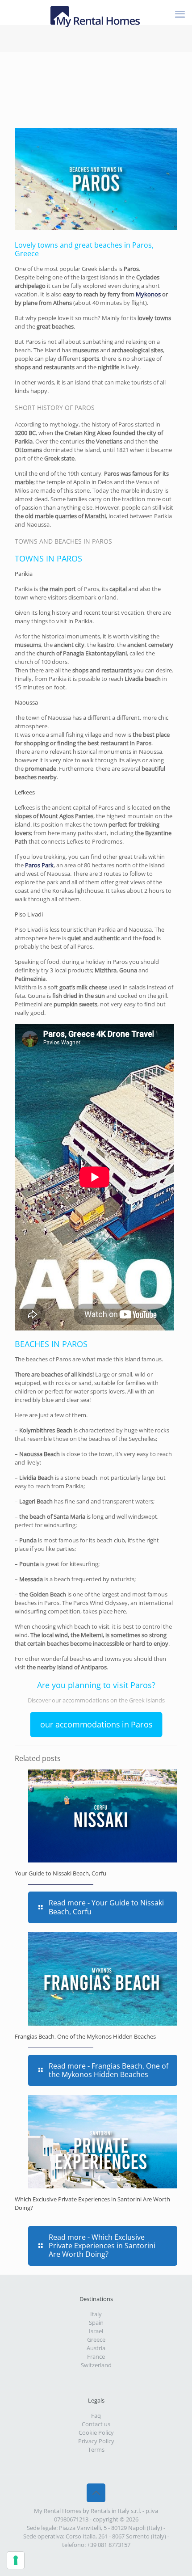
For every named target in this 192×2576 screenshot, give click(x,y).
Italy (96, 2314)
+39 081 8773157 (109, 2545)
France (96, 2356)
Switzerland (96, 2365)
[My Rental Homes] (96, 11)
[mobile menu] (180, 13)
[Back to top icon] (96, 2493)
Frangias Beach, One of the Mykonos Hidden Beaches (85, 2036)
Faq (96, 2416)
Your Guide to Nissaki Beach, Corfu (61, 1873)
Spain (96, 2323)
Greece (96, 2340)
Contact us (96, 2424)
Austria (96, 2348)
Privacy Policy (96, 2441)
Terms (96, 2449)
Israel (96, 2331)
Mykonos (148, 294)
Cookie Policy (96, 2432)
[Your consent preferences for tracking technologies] (16, 2560)
